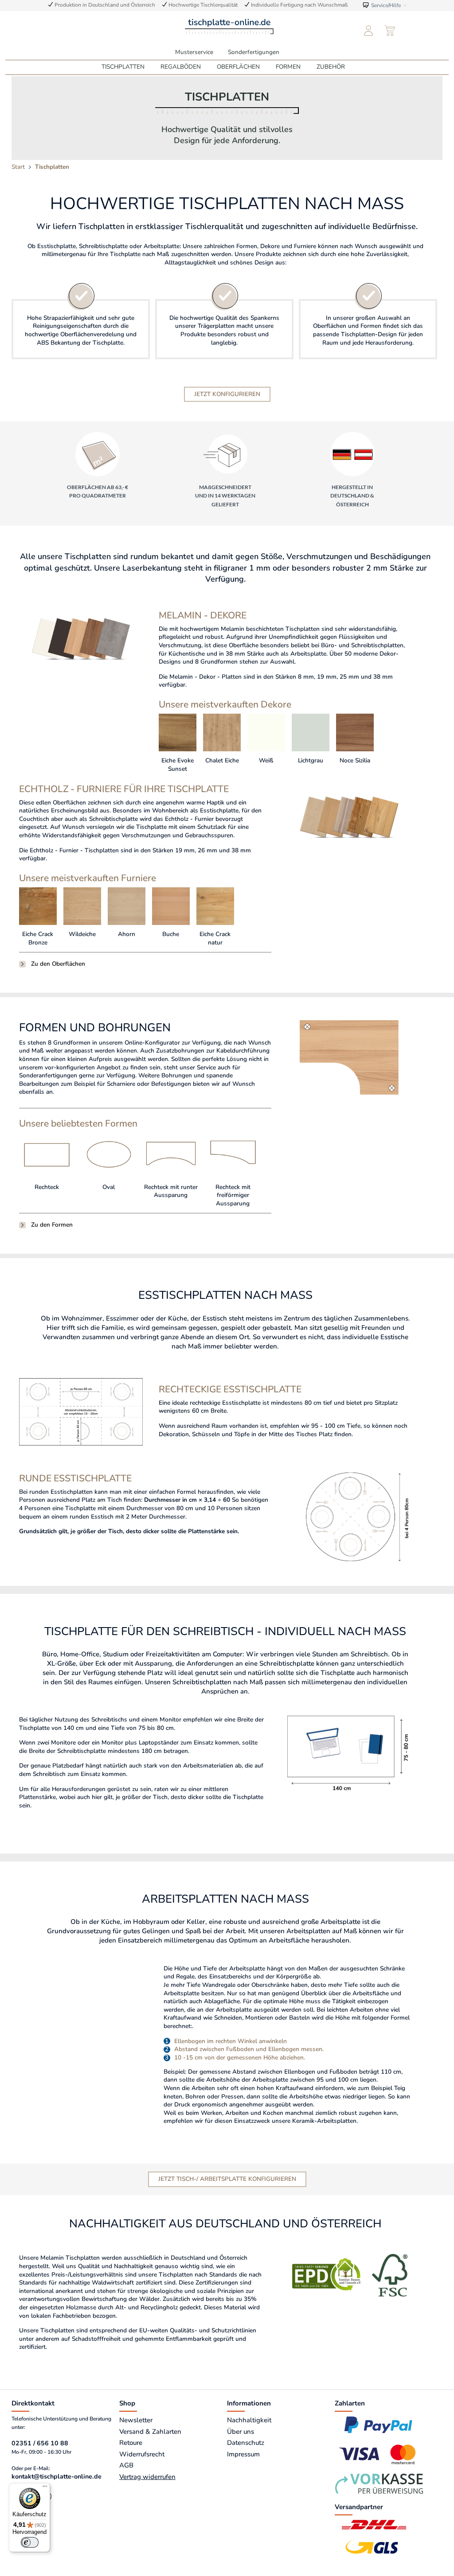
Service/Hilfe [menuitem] (386, 5)
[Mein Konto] (369, 31)
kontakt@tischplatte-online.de (57, 2477)
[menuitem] (369, 31)
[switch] (30, 2542)
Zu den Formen (52, 1225)
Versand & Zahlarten (150, 2432)
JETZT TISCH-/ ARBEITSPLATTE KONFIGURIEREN (227, 2179)
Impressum (243, 2454)
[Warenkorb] (391, 31)
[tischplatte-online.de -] (229, 26)
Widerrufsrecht (142, 2454)
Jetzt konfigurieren (227, 394)
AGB (126, 2465)
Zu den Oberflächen (58, 964)
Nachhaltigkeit (249, 2420)
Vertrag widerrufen (147, 2477)
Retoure (131, 2443)
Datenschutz (246, 2443)
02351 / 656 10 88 (40, 2443)
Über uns (241, 2432)
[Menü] (45, 2488)
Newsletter (136, 2420)
